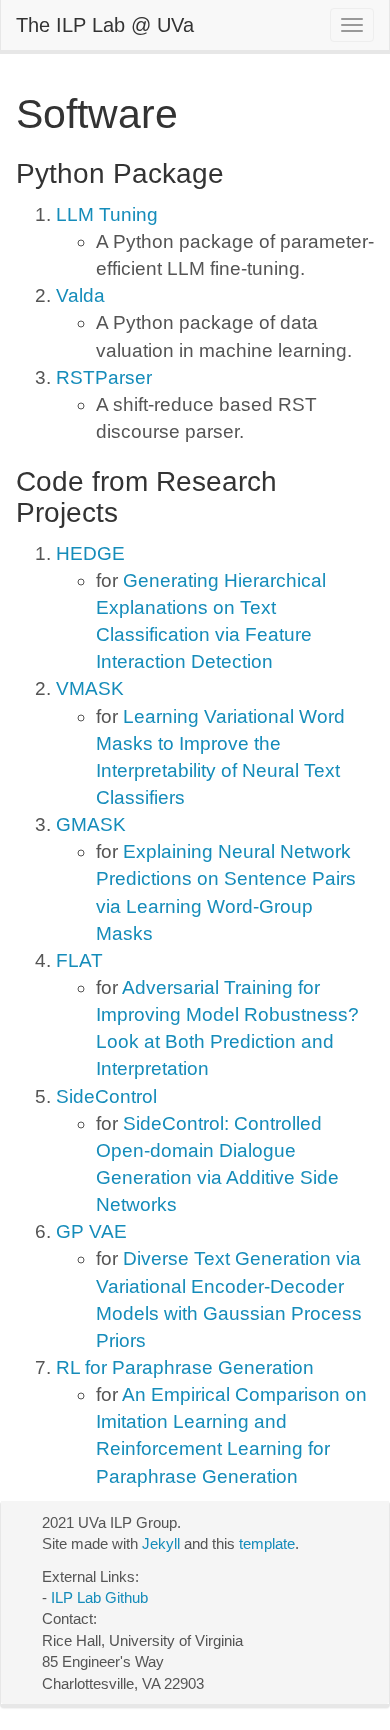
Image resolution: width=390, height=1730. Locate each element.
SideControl (106, 1096)
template (267, 1543)
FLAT (79, 960)
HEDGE (90, 553)
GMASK (91, 824)
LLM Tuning (107, 214)
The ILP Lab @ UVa (105, 25)
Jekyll (161, 1543)
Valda (80, 295)
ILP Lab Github (99, 1597)
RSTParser (104, 377)
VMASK (90, 688)
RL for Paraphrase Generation (185, 1367)
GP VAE (91, 1231)
